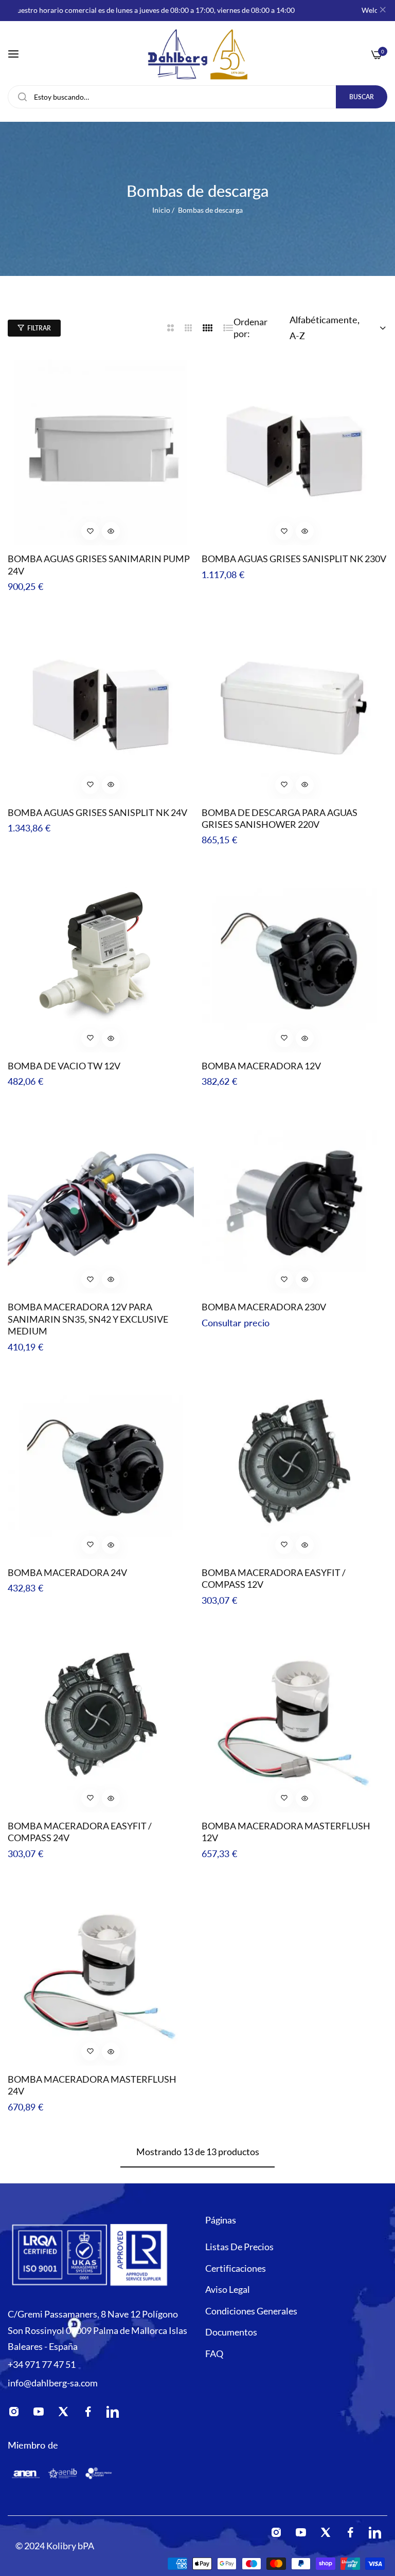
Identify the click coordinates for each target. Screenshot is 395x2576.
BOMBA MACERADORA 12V (261, 1066)
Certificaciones (236, 2268)
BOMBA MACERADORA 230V (264, 1307)
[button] (91, 531)
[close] (383, 11)
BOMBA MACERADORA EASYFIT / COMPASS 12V (274, 1578)
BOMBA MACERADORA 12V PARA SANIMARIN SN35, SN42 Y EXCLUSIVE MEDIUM (88, 1319)
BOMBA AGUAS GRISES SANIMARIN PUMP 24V (99, 564)
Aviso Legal (228, 2289)
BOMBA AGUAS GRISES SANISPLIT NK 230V (294, 559)
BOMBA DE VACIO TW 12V (64, 1066)
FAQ (214, 2353)
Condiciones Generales (251, 2311)
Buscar (362, 97)
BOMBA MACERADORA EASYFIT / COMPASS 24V (80, 1832)
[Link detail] (17, 2414)
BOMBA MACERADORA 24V (67, 1572)
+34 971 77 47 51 (42, 2364)
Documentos (231, 2332)
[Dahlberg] (197, 54)
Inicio (161, 210)
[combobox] (197, 97)
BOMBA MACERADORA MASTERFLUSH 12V (286, 1832)
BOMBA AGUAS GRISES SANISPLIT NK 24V (97, 812)
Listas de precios (239, 2247)
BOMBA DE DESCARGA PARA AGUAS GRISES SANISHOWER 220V (280, 818)
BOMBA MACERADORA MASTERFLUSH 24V (92, 2085)
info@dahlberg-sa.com (53, 2383)
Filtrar (39, 328)
